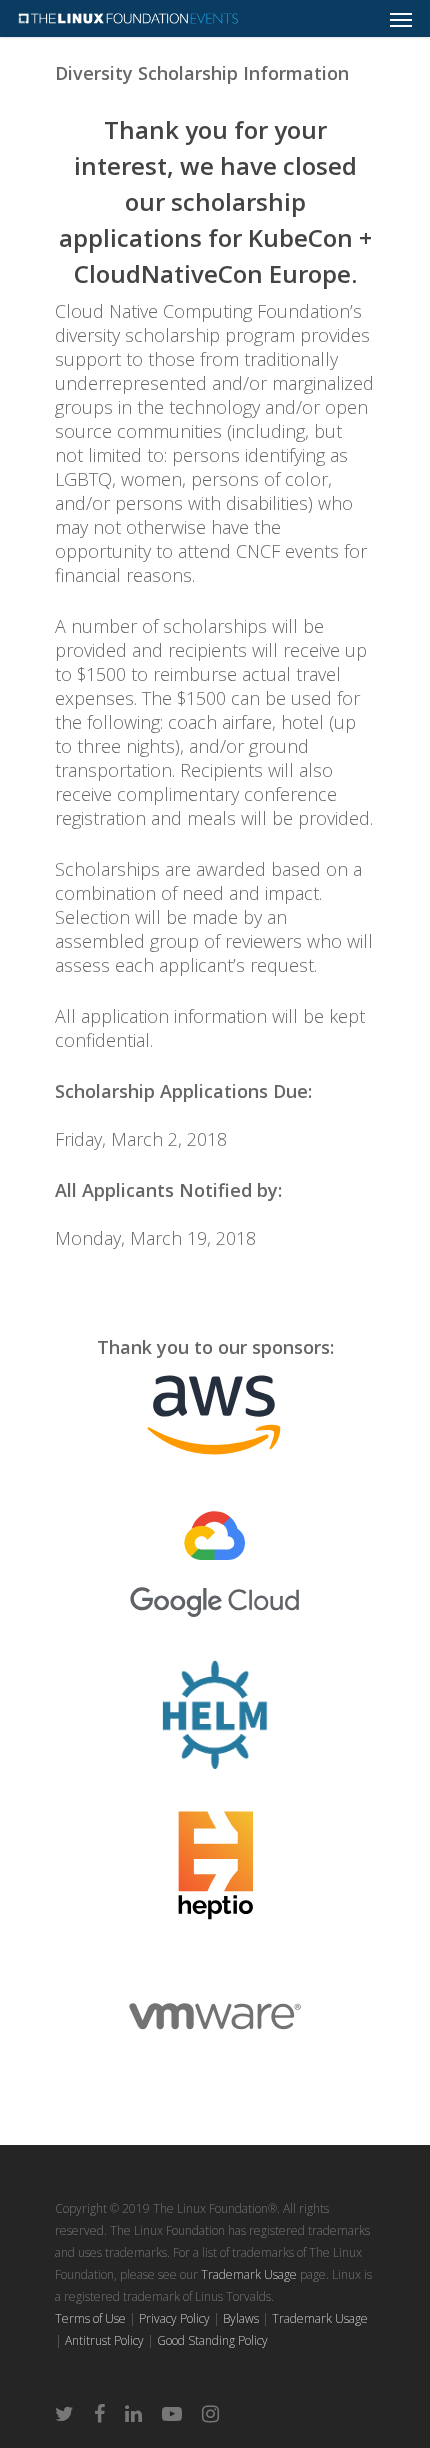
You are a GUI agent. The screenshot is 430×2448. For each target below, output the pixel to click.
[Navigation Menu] (401, 19)
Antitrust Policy (104, 2340)
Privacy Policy (174, 2318)
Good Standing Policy (212, 2340)
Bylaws (241, 2318)
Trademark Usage (249, 2274)
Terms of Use (90, 2318)
